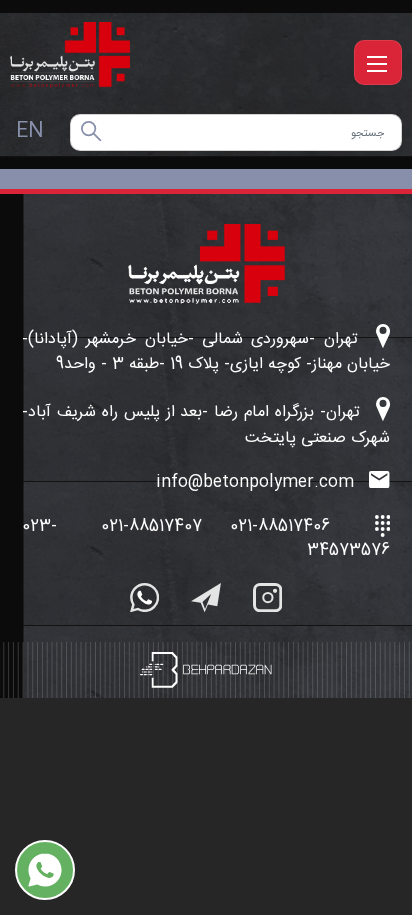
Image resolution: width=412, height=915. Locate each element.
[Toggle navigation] (378, 62)
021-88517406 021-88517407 (215, 526)
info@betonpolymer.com (257, 483)
